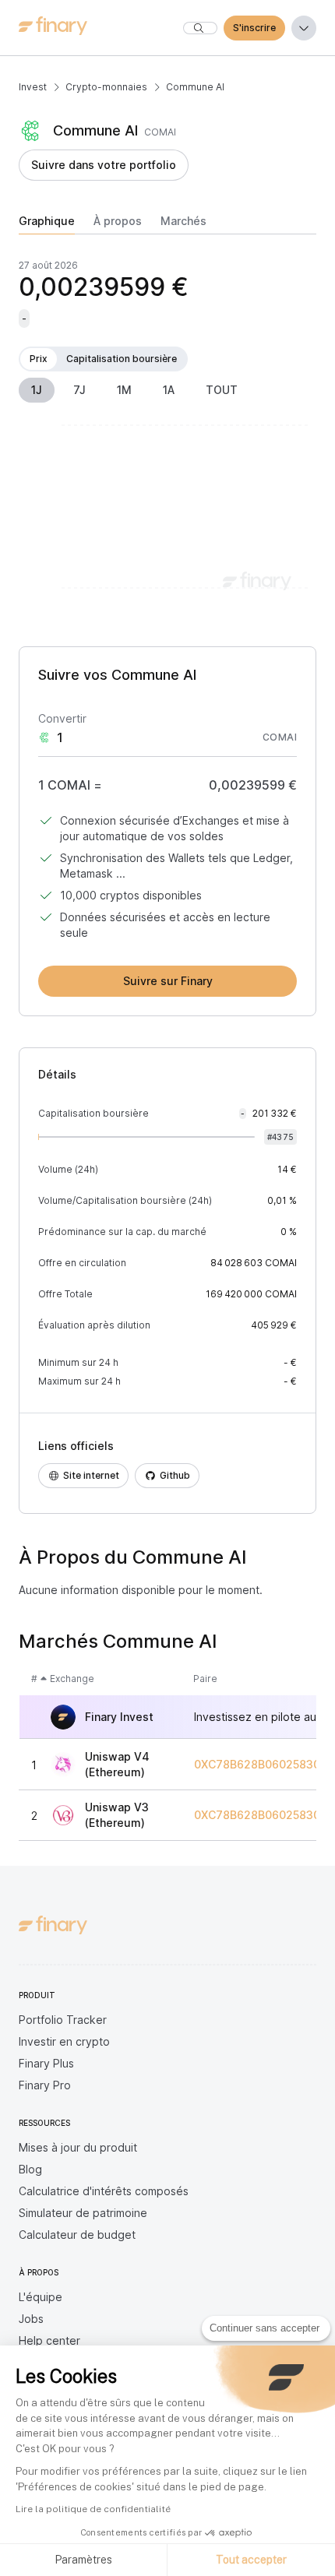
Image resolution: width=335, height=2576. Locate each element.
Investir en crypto (64, 2041)
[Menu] (304, 28)
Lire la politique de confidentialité (93, 2509)
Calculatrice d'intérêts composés (104, 2191)
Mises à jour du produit (78, 2147)
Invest (33, 87)
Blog (30, 2169)
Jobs (31, 2319)
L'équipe (41, 2297)
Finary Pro (45, 2085)
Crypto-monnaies (106, 87)
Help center (49, 2340)
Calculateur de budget (77, 2235)
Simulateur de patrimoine (83, 2213)
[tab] (47, 224)
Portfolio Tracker (63, 2020)
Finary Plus (46, 2063)
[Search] (200, 28)
